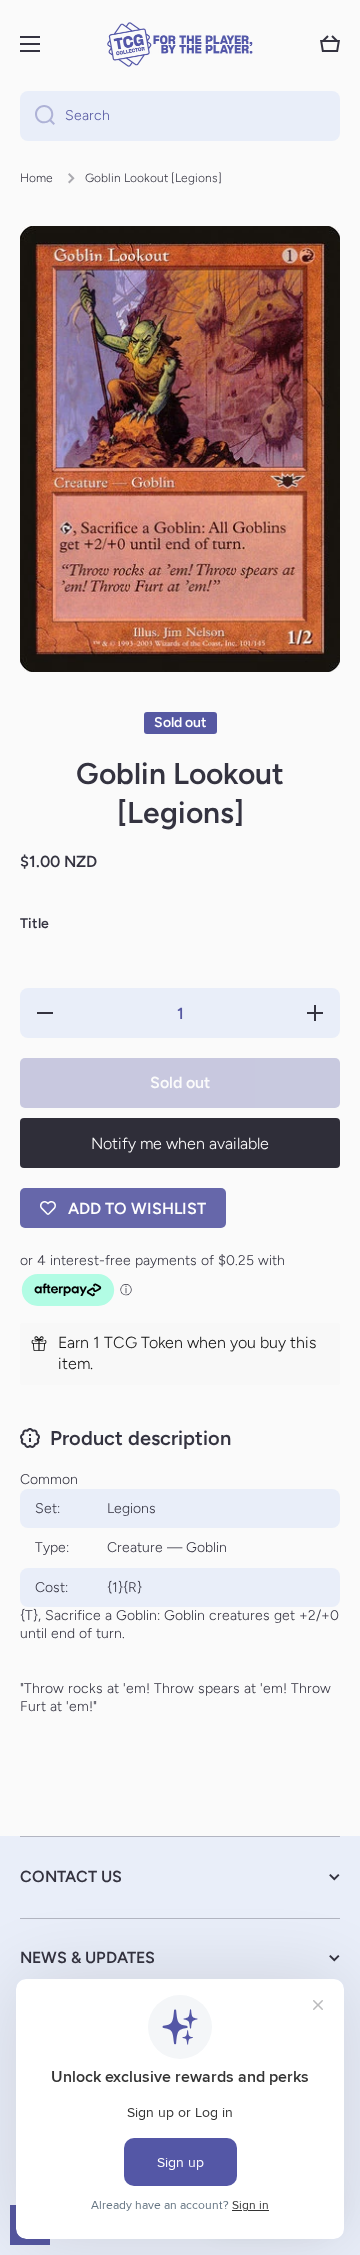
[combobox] (180, 116)
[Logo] (180, 44)
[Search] (37, 116)
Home (36, 178)
